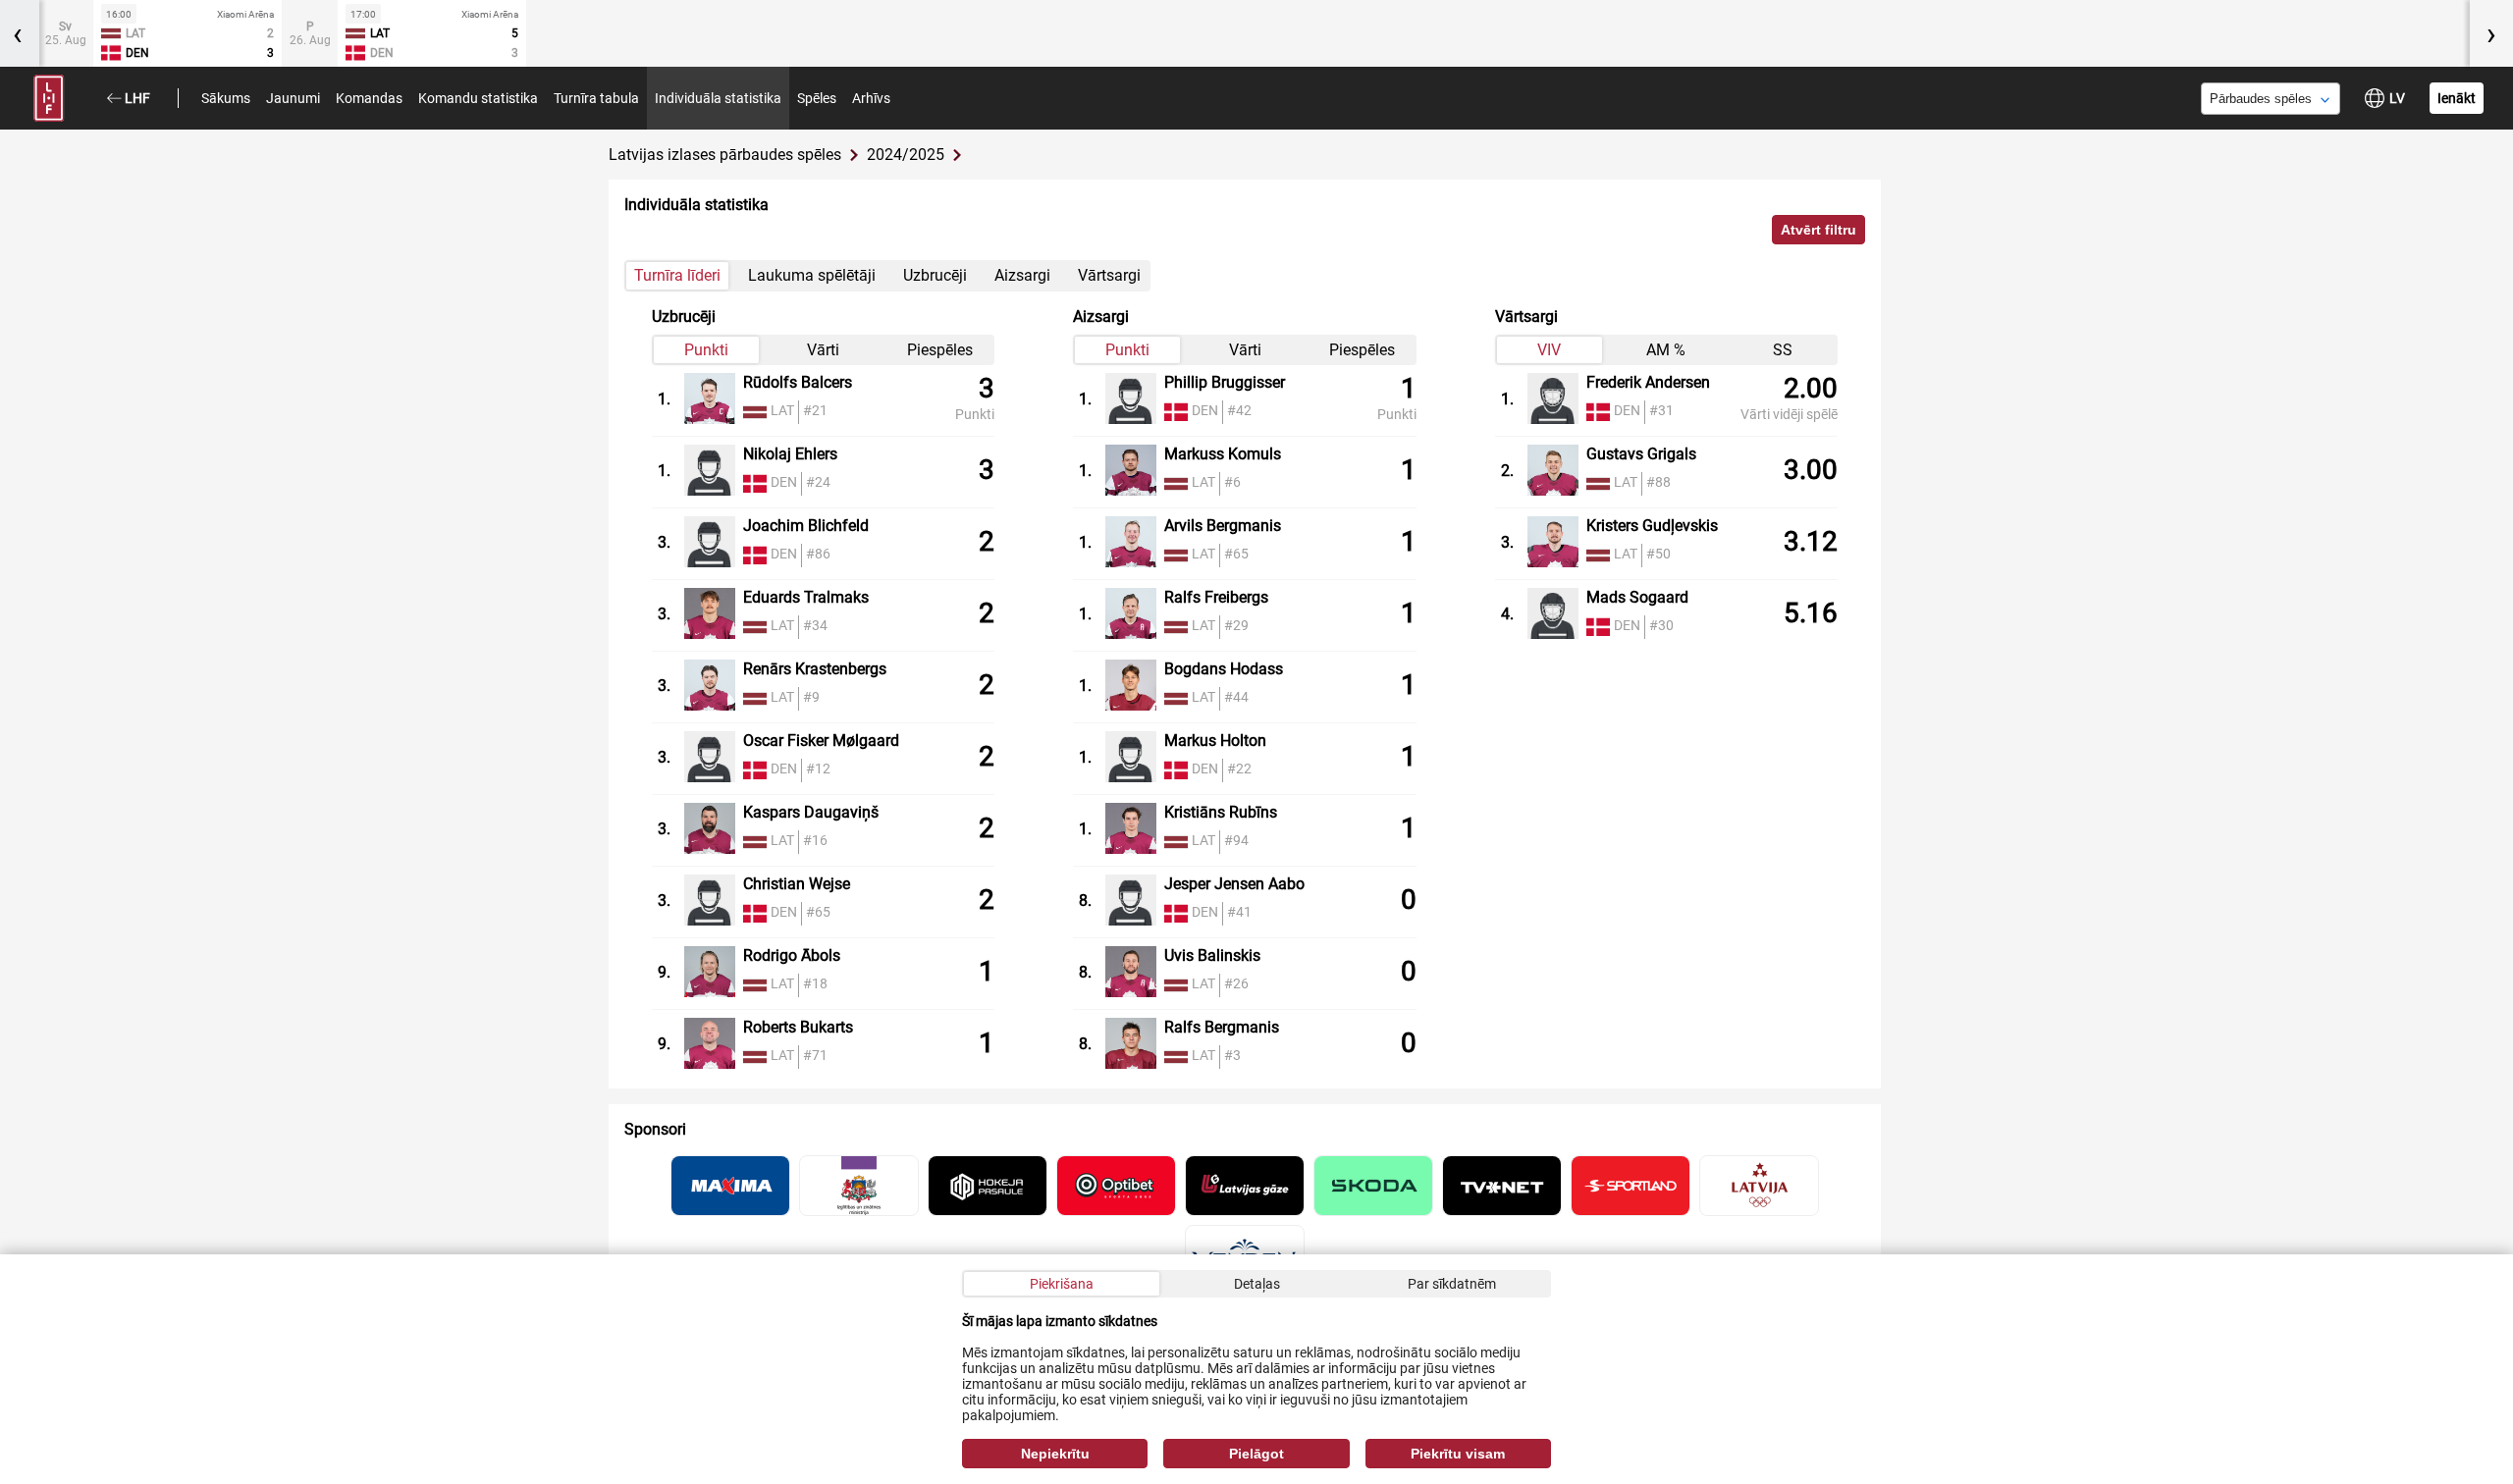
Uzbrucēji (935, 275)
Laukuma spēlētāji (812, 275)
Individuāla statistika (718, 98)
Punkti (706, 350)
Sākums (226, 98)
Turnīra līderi (677, 275)
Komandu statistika (478, 98)
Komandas (369, 98)
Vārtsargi (1109, 275)
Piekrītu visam (1458, 1454)
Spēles (817, 98)
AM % (1666, 350)
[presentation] (2491, 33)
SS (1783, 350)
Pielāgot (1256, 1454)
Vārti (823, 350)
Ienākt (2457, 98)
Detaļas (1257, 1284)
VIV (1549, 350)
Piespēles (940, 350)
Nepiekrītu (1055, 1454)
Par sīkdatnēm (1452, 1284)
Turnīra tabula (596, 98)
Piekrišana (1062, 1284)
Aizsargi (1022, 275)
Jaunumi (293, 98)
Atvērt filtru (1818, 230)
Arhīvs (871, 98)
